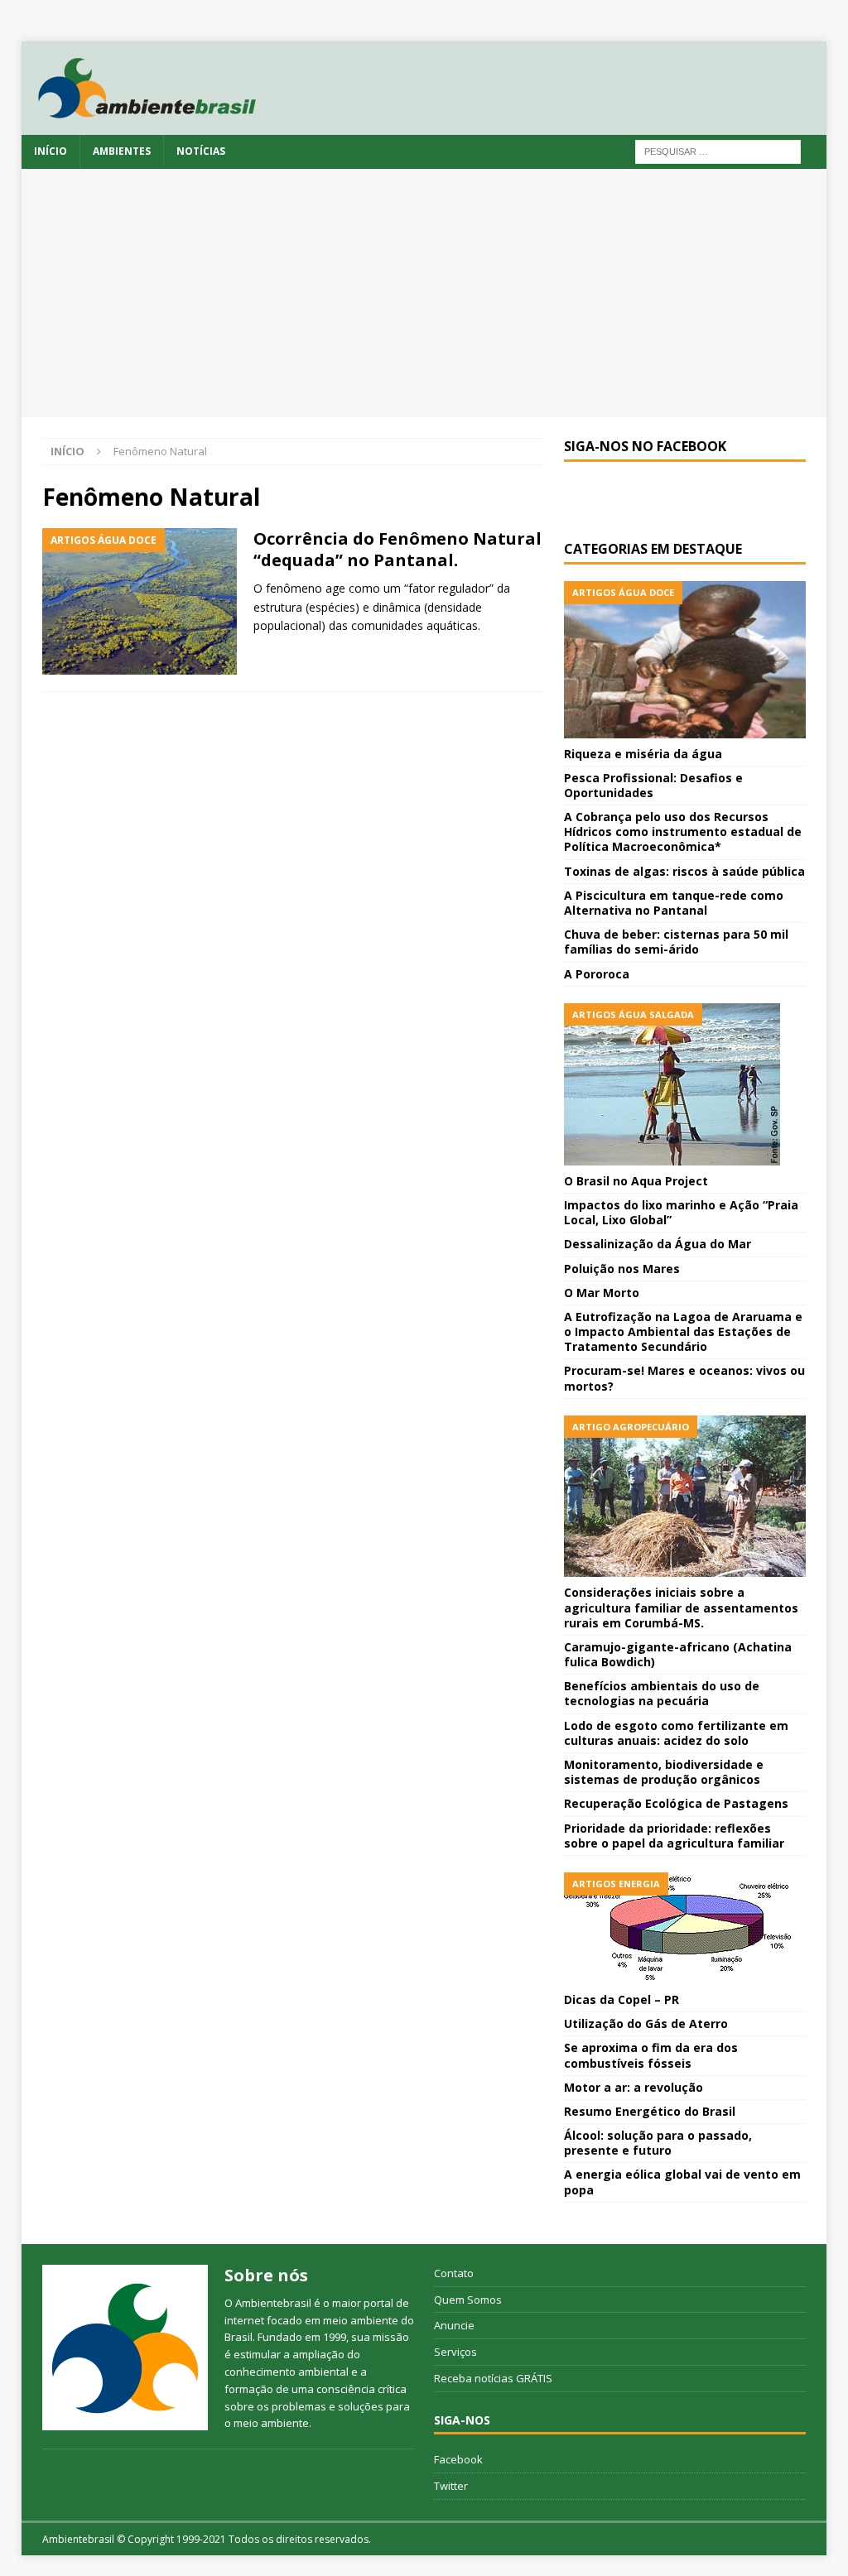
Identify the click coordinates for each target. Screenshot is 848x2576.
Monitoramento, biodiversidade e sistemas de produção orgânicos (664, 1772)
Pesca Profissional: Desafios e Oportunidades (653, 785)
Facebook (458, 2459)
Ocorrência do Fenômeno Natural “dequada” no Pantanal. (397, 549)
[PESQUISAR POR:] (718, 150)
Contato (454, 2273)
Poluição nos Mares (622, 1269)
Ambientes (122, 151)
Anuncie (454, 2325)
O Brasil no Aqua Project (636, 1181)
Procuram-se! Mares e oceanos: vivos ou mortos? (684, 1378)
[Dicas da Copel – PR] (685, 1928)
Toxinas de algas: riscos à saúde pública (684, 871)
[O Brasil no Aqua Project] (685, 1084)
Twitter (451, 2486)
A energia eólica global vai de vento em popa (682, 2182)
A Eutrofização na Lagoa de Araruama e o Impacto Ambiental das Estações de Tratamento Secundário (683, 1331)
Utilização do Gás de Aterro (646, 2023)
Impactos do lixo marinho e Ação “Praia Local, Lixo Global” (681, 1212)
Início (51, 151)
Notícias (201, 151)
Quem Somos (468, 2300)
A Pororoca (597, 974)
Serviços (455, 2352)
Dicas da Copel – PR (622, 1999)
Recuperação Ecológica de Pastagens (676, 1803)
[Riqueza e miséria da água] (685, 660)
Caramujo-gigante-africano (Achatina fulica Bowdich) (678, 1654)
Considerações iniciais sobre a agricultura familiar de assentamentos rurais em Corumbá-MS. (681, 1607)
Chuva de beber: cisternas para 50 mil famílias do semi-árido (676, 942)
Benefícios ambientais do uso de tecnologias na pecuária (662, 1693)
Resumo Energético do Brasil (650, 2111)
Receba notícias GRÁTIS (493, 2378)
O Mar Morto (602, 1293)
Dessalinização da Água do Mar (658, 1244)
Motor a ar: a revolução (634, 2087)
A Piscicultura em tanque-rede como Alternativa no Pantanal (674, 903)
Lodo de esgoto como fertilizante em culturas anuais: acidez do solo (676, 1733)
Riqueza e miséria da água (643, 754)
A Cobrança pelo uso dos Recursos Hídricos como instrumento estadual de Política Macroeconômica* (683, 831)
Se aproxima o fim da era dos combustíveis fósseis (651, 2055)
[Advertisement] (424, 293)
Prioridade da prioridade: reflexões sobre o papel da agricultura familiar (674, 1836)
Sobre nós (266, 2275)
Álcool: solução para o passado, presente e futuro (658, 2143)
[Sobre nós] (125, 2348)
